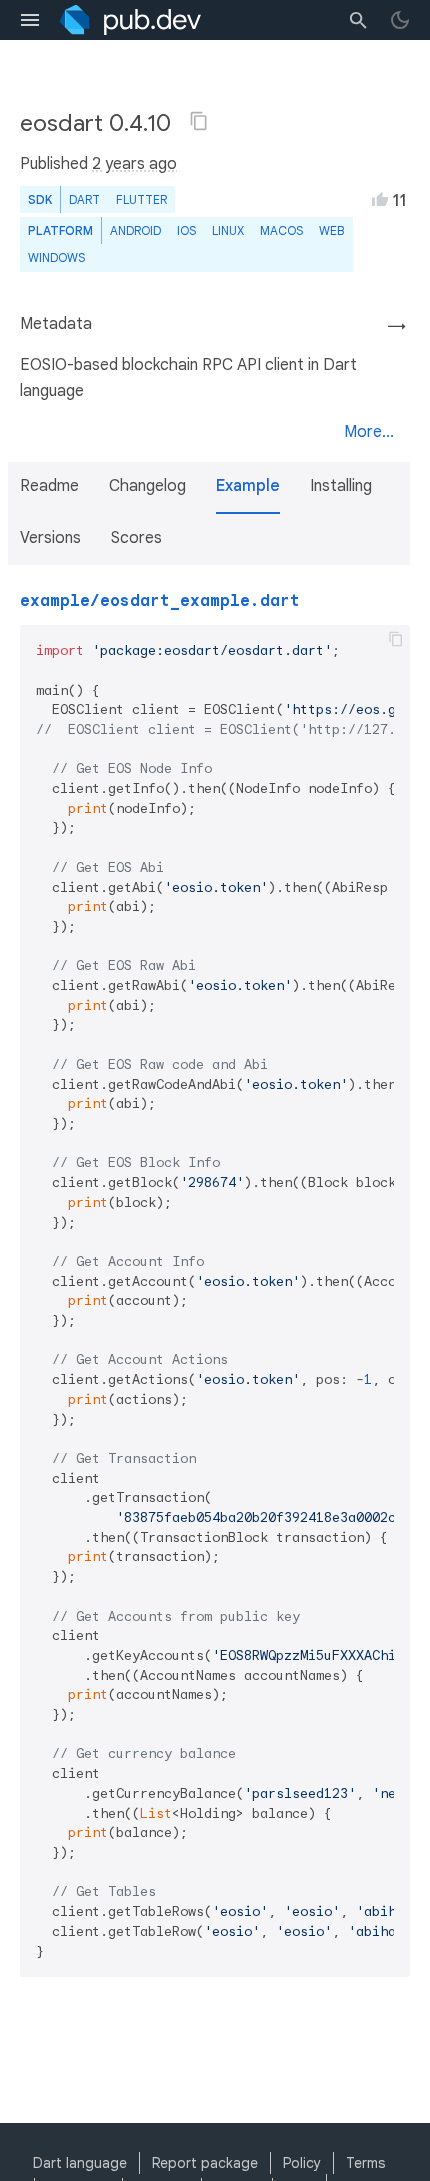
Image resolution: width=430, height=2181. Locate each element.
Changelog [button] (147, 486)
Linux (228, 230)
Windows (56, 257)
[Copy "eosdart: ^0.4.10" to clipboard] (199, 121)
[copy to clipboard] (396, 639)
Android (135, 230)
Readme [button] (49, 486)
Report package (205, 2163)
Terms (365, 2163)
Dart (84, 199)
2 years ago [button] (134, 164)
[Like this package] (380, 199)
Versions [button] (50, 538)
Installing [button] (341, 486)
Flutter (141, 199)
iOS (186, 230)
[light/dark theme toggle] (400, 20)
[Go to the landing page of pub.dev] (130, 20)
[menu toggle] (30, 20)
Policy (302, 2163)
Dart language (80, 2163)
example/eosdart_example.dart (160, 601)
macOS (281, 230)
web (331, 230)
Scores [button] (136, 538)
